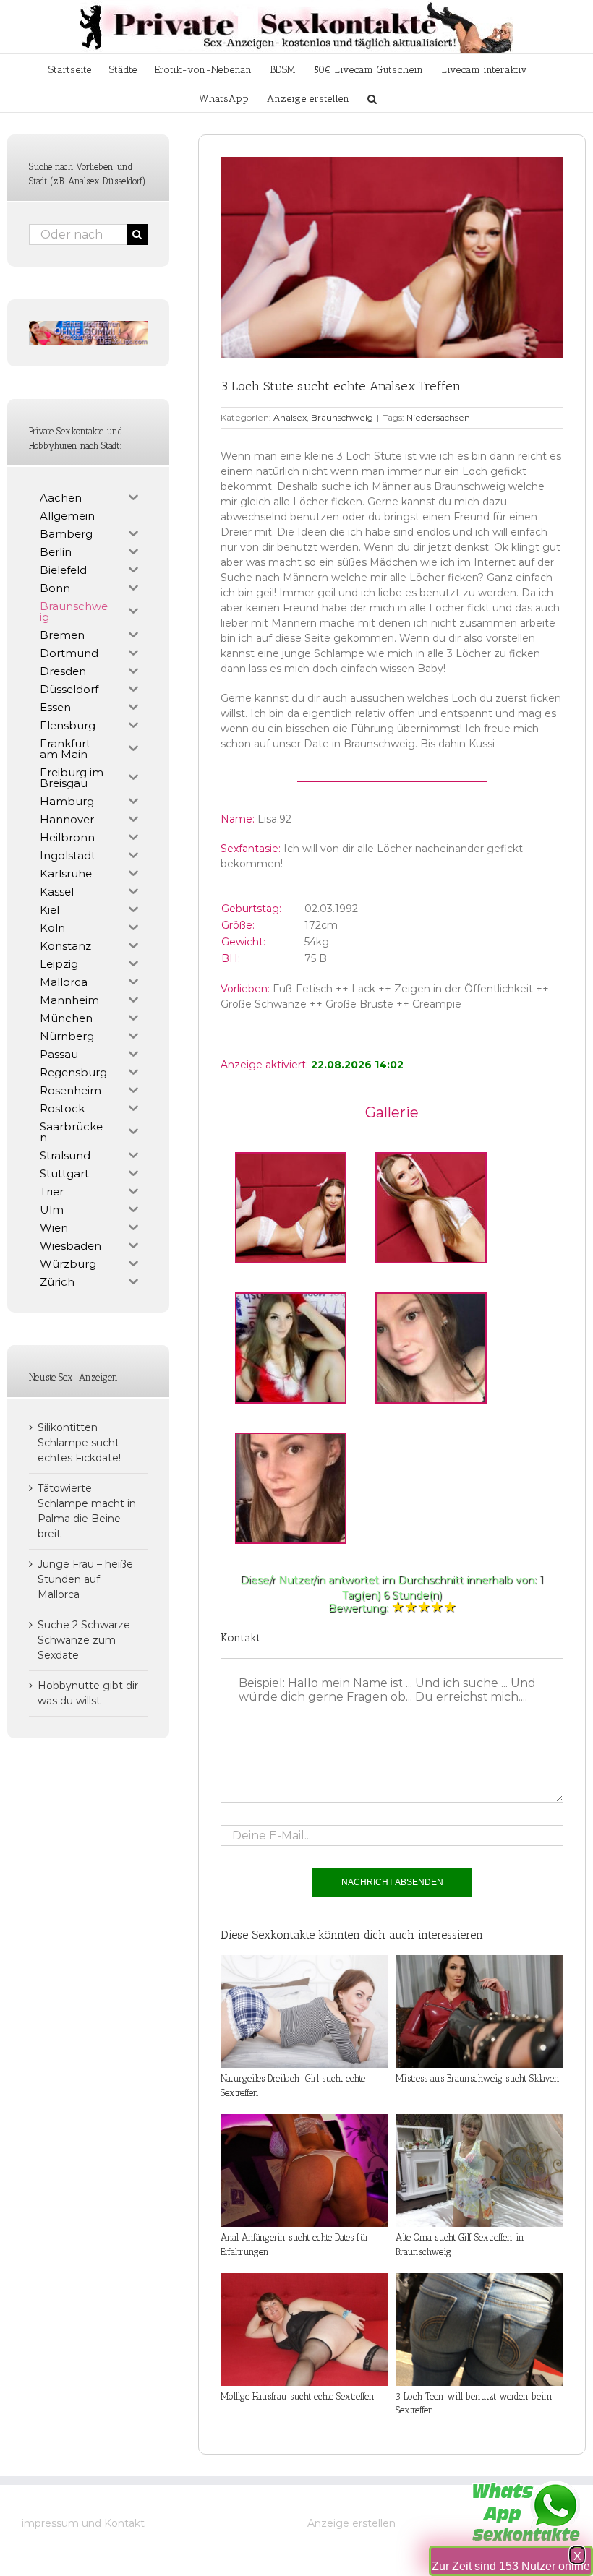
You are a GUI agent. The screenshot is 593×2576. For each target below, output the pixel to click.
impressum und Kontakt (83, 2523)
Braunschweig (342, 417)
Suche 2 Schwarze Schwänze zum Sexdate (84, 1640)
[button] (372, 98)
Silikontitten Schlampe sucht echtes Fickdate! (79, 1443)
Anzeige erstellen (351, 2523)
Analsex (290, 417)
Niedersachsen (438, 417)
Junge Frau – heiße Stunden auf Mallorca (85, 1579)
